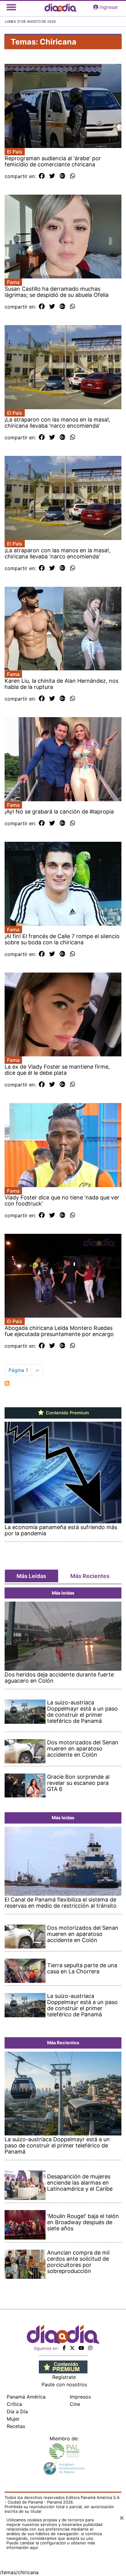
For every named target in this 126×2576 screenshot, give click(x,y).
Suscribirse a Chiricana (7, 1383)
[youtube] (81, 2348)
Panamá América (26, 2397)
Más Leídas (31, 1576)
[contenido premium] (63, 2367)
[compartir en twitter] (52, 176)
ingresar (109, 7)
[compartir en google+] (63, 176)
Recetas (16, 2426)
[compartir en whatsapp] (73, 176)
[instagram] (90, 2348)
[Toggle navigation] (11, 7)
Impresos (80, 2397)
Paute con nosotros (64, 2384)
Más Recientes (90, 1576)
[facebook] (64, 2348)
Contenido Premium (67, 1413)
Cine (75, 2404)
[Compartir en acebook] (42, 176)
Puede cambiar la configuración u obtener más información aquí (51, 2545)
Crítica (14, 2404)
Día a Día (17, 2411)
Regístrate (64, 2377)
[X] (72, 2348)
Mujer (13, 2419)
